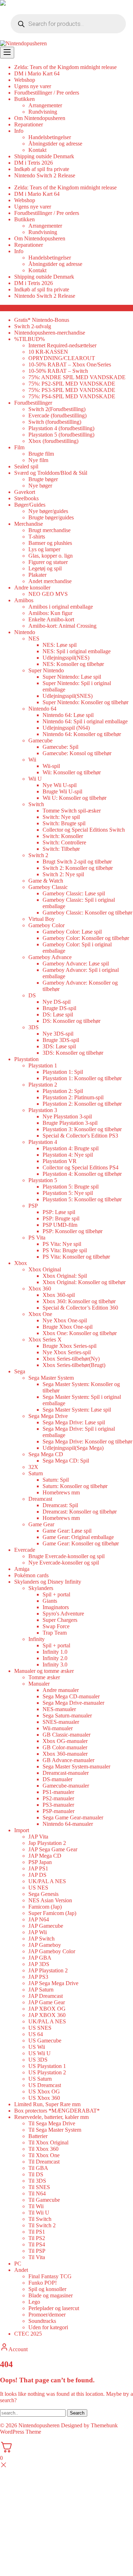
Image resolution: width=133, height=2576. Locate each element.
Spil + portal (56, 1594)
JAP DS (37, 1875)
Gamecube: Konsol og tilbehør (77, 753)
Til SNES (39, 2187)
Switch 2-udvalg (33, 326)
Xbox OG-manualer (65, 1741)
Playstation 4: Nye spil (68, 1155)
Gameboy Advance (50, 957)
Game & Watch (46, 881)
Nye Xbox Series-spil (67, 1352)
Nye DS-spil (57, 1002)
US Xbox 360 (44, 2098)
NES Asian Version (50, 1900)
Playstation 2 (43, 1085)
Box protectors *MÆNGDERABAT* (57, 2111)
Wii (32, 760)
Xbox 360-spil (59, 1295)
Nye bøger (40, 486)
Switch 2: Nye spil (63, 874)
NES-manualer (59, 1709)
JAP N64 (39, 1919)
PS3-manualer (58, 1805)
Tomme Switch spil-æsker (72, 811)
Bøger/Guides (30, 505)
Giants (50, 1601)
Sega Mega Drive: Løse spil (74, 1422)
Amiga (22, 1569)
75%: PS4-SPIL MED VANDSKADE (72, 396)
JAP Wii (38, 1932)
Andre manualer (61, 1690)
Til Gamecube (44, 2200)
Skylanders (41, 1588)
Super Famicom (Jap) (52, 1913)
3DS (34, 1027)
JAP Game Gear (47, 2002)
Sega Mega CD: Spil (66, 1461)
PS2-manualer (58, 1798)
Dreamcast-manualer (66, 1773)
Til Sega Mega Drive (52, 2123)
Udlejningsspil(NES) (66, 658)
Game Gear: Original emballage (78, 1537)
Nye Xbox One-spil (65, 1320)
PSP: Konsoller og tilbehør (73, 1231)
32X (33, 1467)
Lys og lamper (44, 549)
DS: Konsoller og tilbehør (71, 1021)
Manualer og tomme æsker (44, 1671)
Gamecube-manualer (66, 1786)
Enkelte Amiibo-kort (51, 619)
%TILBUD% (29, 339)
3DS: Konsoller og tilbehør (73, 1053)
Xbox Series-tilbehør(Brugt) (74, 1365)
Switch (36, 804)
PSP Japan (40, 1862)
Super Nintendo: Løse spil (72, 677)
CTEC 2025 (28, 2334)
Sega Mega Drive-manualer (73, 1703)
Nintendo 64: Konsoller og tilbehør (82, 734)
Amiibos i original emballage (61, 607)
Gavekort (25, 492)
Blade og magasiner (51, 2295)
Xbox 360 (40, 1289)
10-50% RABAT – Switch (58, 371)
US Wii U (40, 2053)
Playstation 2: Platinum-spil (73, 1097)
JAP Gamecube (46, 1926)
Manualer (39, 1684)
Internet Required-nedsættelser (62, 345)
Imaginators (56, 1607)
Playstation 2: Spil (63, 1091)
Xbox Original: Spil (65, 1276)
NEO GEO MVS (48, 594)
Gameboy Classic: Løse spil (74, 893)
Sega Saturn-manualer (67, 1716)
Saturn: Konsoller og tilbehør (75, 1486)
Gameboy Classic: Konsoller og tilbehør (87, 913)
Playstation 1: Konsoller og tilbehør (82, 1078)
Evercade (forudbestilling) (57, 415)
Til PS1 (37, 2232)
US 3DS (38, 2060)
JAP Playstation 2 (48, 1970)
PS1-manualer (58, 1792)
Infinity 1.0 (55, 1652)
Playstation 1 (43, 1065)
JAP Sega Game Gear (53, 1849)
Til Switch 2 (42, 2225)
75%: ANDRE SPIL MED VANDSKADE (77, 377)
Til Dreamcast (44, 2162)
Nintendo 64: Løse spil (68, 715)
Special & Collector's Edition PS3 (80, 1136)
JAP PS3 (38, 1977)
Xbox (21, 1263)
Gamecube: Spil (60, 747)
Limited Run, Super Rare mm (47, 2104)
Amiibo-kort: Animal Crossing (62, 626)
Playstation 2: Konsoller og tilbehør (82, 1104)
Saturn (36, 1473)
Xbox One (40, 1314)
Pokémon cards (31, 1575)
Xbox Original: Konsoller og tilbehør (84, 1282)
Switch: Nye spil (61, 817)
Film (19, 447)
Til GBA (38, 2168)
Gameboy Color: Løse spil (72, 932)
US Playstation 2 (47, 2072)
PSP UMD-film (60, 1225)
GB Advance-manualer (68, 1760)
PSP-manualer (59, 1811)
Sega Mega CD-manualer (71, 1696)
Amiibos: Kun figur (50, 613)
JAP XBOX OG (47, 2009)
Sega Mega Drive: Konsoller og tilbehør (87, 1441)
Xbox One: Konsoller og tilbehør (80, 1333)
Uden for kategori (48, 2327)
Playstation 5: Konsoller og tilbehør (82, 1199)
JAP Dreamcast (46, 1996)
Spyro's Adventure (63, 1614)
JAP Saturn (41, 1990)
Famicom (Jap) (45, 1907)
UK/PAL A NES (47, 1881)
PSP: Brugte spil (61, 1218)
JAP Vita (38, 1837)
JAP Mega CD (45, 1856)
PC (18, 2264)
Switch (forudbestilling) (55, 422)
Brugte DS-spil (59, 1008)
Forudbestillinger (33, 403)
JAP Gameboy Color (52, 1951)
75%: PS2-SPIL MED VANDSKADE (72, 384)
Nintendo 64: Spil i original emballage (85, 721)
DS (32, 995)
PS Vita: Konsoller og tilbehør (76, 1257)
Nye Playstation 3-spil (67, 1116)
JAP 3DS (39, 1964)
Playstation (26, 1059)
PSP (33, 1206)
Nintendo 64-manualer (68, 1824)
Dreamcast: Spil (60, 1505)
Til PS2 (37, 2238)
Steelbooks (26, 498)
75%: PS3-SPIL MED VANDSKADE (72, 390)
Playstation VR (60, 1161)
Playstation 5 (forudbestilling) (61, 435)
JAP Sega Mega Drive (53, 1983)
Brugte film (41, 454)
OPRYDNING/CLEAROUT (62, 358)
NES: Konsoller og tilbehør (73, 664)
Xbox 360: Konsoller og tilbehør (79, 1301)
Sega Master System (51, 1378)
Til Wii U (39, 2213)
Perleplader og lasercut (54, 2308)
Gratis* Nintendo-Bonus (42, 320)
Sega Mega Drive (48, 1416)
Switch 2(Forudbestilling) (57, 409)
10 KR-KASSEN (48, 352)
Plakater (37, 575)
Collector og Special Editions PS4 (81, 1167)
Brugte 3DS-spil (61, 1040)
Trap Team (55, 1633)
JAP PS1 (38, 1868)
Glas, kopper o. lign (51, 556)
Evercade (25, 1550)
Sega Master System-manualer (76, 1766)
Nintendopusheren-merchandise (50, 333)
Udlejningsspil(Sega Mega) (73, 1448)
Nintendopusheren (39, 2425)
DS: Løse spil (58, 1015)
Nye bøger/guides (48, 511)
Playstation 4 (43, 1142)
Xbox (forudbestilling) (53, 441)
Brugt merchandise (49, 530)
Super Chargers (60, 1620)
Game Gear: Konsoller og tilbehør (81, 1543)
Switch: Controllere (64, 842)
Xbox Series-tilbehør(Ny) (71, 1359)
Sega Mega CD (46, 1454)
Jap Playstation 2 (47, 1843)
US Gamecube (45, 2041)
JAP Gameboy (45, 1945)
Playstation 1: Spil (63, 1072)
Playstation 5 (43, 1180)
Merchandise (29, 524)
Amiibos (24, 600)
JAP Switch (41, 1939)
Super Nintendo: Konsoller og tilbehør (85, 702)
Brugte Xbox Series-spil (70, 1346)
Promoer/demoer (47, 2315)
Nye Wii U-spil (60, 785)
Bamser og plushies (50, 543)
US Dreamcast (45, 2085)
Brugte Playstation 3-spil (70, 1123)
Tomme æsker (44, 1677)
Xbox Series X (45, 1340)
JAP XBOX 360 (47, 2015)
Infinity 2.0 (55, 1658)
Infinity (37, 1639)
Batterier (38, 2136)
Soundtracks (42, 2321)
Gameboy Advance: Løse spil (76, 964)
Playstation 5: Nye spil (68, 1193)
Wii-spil (51, 766)
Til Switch (40, 2219)
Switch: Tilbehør (61, 849)
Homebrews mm (61, 1492)
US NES (38, 1888)
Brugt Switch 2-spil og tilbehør (77, 862)
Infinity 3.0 (55, 1665)
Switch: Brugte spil (64, 823)
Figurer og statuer (48, 562)
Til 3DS (37, 2181)
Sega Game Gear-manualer (73, 1817)
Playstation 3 (43, 1110)
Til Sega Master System (55, 2130)
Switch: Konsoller (63, 836)
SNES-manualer (61, 1722)
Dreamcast (40, 1499)
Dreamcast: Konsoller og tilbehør (80, 1512)
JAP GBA (40, 1958)
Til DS (36, 2174)
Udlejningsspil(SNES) (68, 696)
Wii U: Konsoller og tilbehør (74, 798)
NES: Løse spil (60, 645)
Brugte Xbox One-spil (68, 1327)
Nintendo (25, 632)
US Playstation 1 (47, 2066)
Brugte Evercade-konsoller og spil (66, 1556)
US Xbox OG (44, 2091)
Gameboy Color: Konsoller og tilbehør (86, 938)
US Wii (37, 2047)
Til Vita (37, 2257)
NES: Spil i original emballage (77, 651)
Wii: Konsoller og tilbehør (72, 772)
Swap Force (56, 1626)
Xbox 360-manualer (65, 1754)
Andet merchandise (50, 581)
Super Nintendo (46, 670)
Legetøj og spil (45, 568)
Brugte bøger (43, 479)
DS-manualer (57, 1779)
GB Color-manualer (65, 1747)
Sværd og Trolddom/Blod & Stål (51, 473)
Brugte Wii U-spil (62, 791)
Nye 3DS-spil (58, 1034)
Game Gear (41, 1524)
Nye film (38, 460)
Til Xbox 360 (43, 2149)
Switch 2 (38, 855)
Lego (34, 2302)
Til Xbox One (44, 2155)
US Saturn (40, 2079)
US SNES (40, 2028)
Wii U (35, 779)
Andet (21, 2270)
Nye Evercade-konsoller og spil (64, 1563)
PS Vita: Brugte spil (65, 1250)
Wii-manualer (58, 1728)
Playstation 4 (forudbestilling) (61, 428)
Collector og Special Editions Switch (84, 830)
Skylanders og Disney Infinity (48, 1582)
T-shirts (37, 537)
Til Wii (36, 2206)
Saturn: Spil (56, 1480)
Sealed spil (26, 466)
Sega (20, 1371)
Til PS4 (37, 2244)
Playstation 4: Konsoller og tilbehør (82, 1174)
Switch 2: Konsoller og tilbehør (78, 868)
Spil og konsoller (47, 2289)
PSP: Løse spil (59, 1212)
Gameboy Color (46, 925)
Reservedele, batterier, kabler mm (51, 2117)
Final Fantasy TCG (50, 2276)
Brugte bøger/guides (51, 517)
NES (34, 639)
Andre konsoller (32, 588)
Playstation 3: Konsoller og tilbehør (82, 1129)
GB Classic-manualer (66, 1735)
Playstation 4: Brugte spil (71, 1148)
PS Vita (37, 1238)
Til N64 (37, 2193)
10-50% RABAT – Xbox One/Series (70, 364)
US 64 (36, 2034)
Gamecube (40, 740)
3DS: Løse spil (59, 1046)
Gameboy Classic (48, 887)
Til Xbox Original (48, 2142)
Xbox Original (45, 1269)
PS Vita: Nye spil (62, 1244)
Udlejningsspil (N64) (66, 728)
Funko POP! (43, 2283)
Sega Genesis (43, 1894)
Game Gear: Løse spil (67, 1531)
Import (22, 1830)
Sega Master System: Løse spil (77, 1410)
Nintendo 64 (42, 709)
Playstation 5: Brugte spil (71, 1187)
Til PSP (37, 2251)
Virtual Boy (41, 919)
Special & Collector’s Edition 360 (80, 1308)
